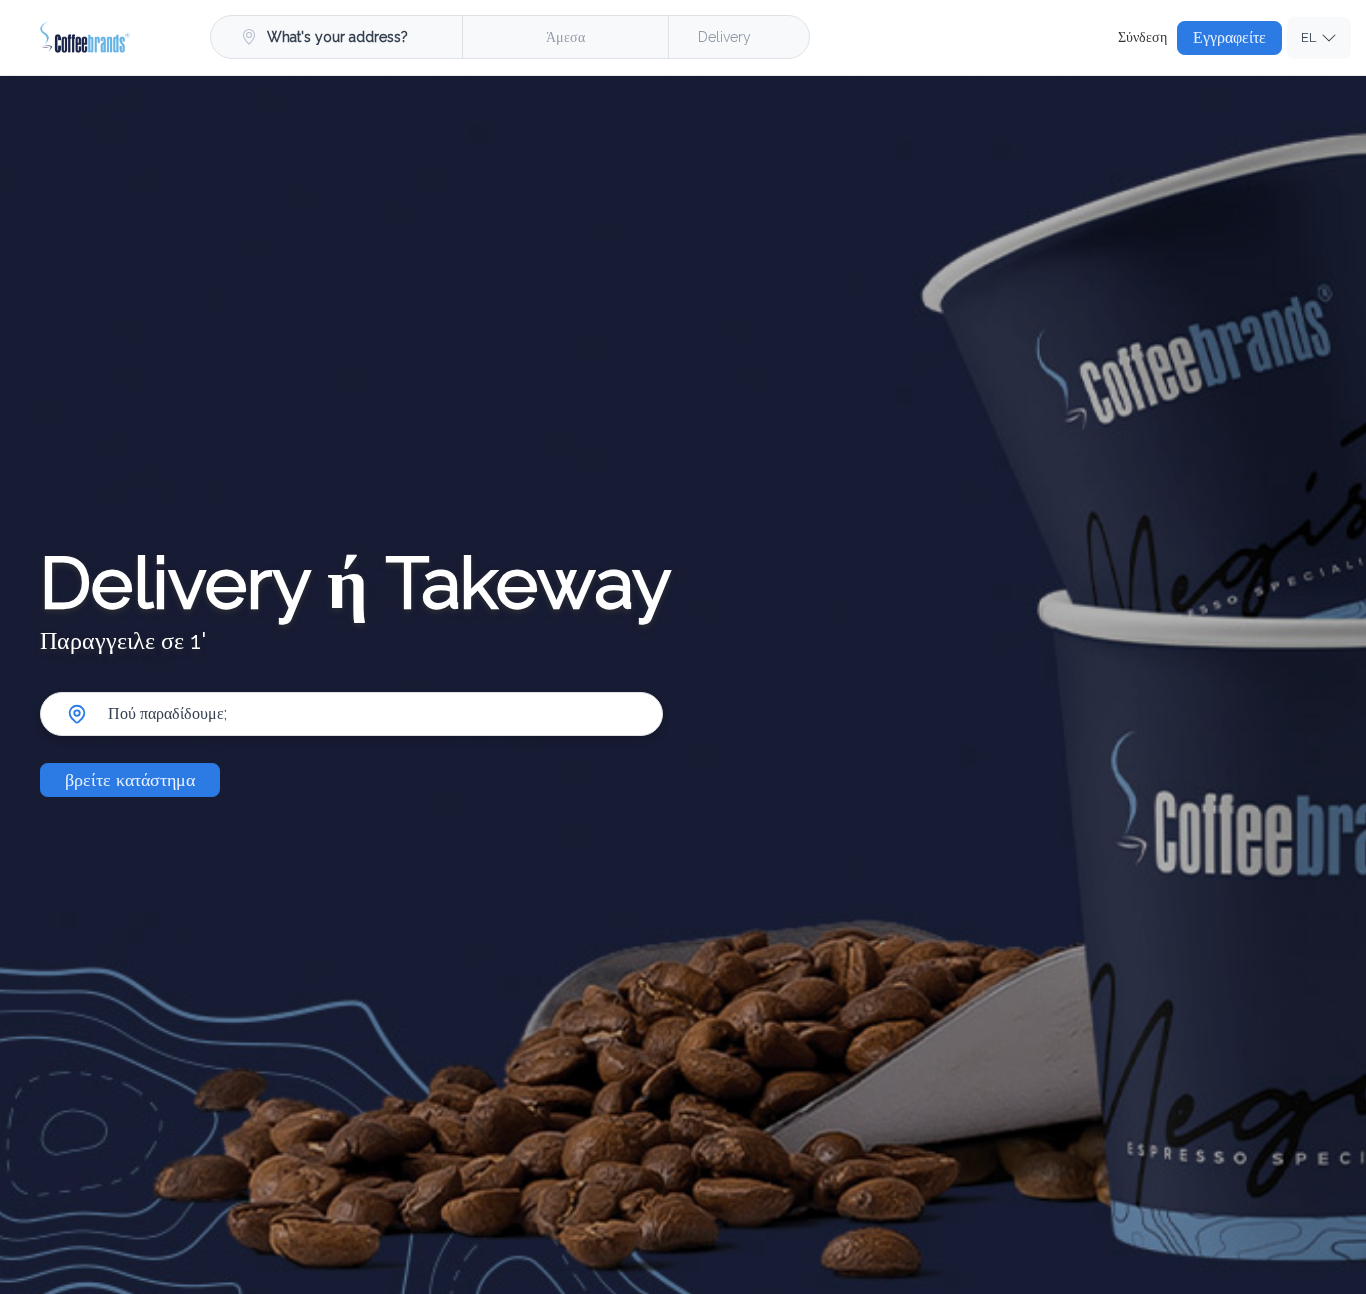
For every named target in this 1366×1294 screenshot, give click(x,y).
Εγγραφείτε (1229, 37)
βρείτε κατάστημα (130, 779)
